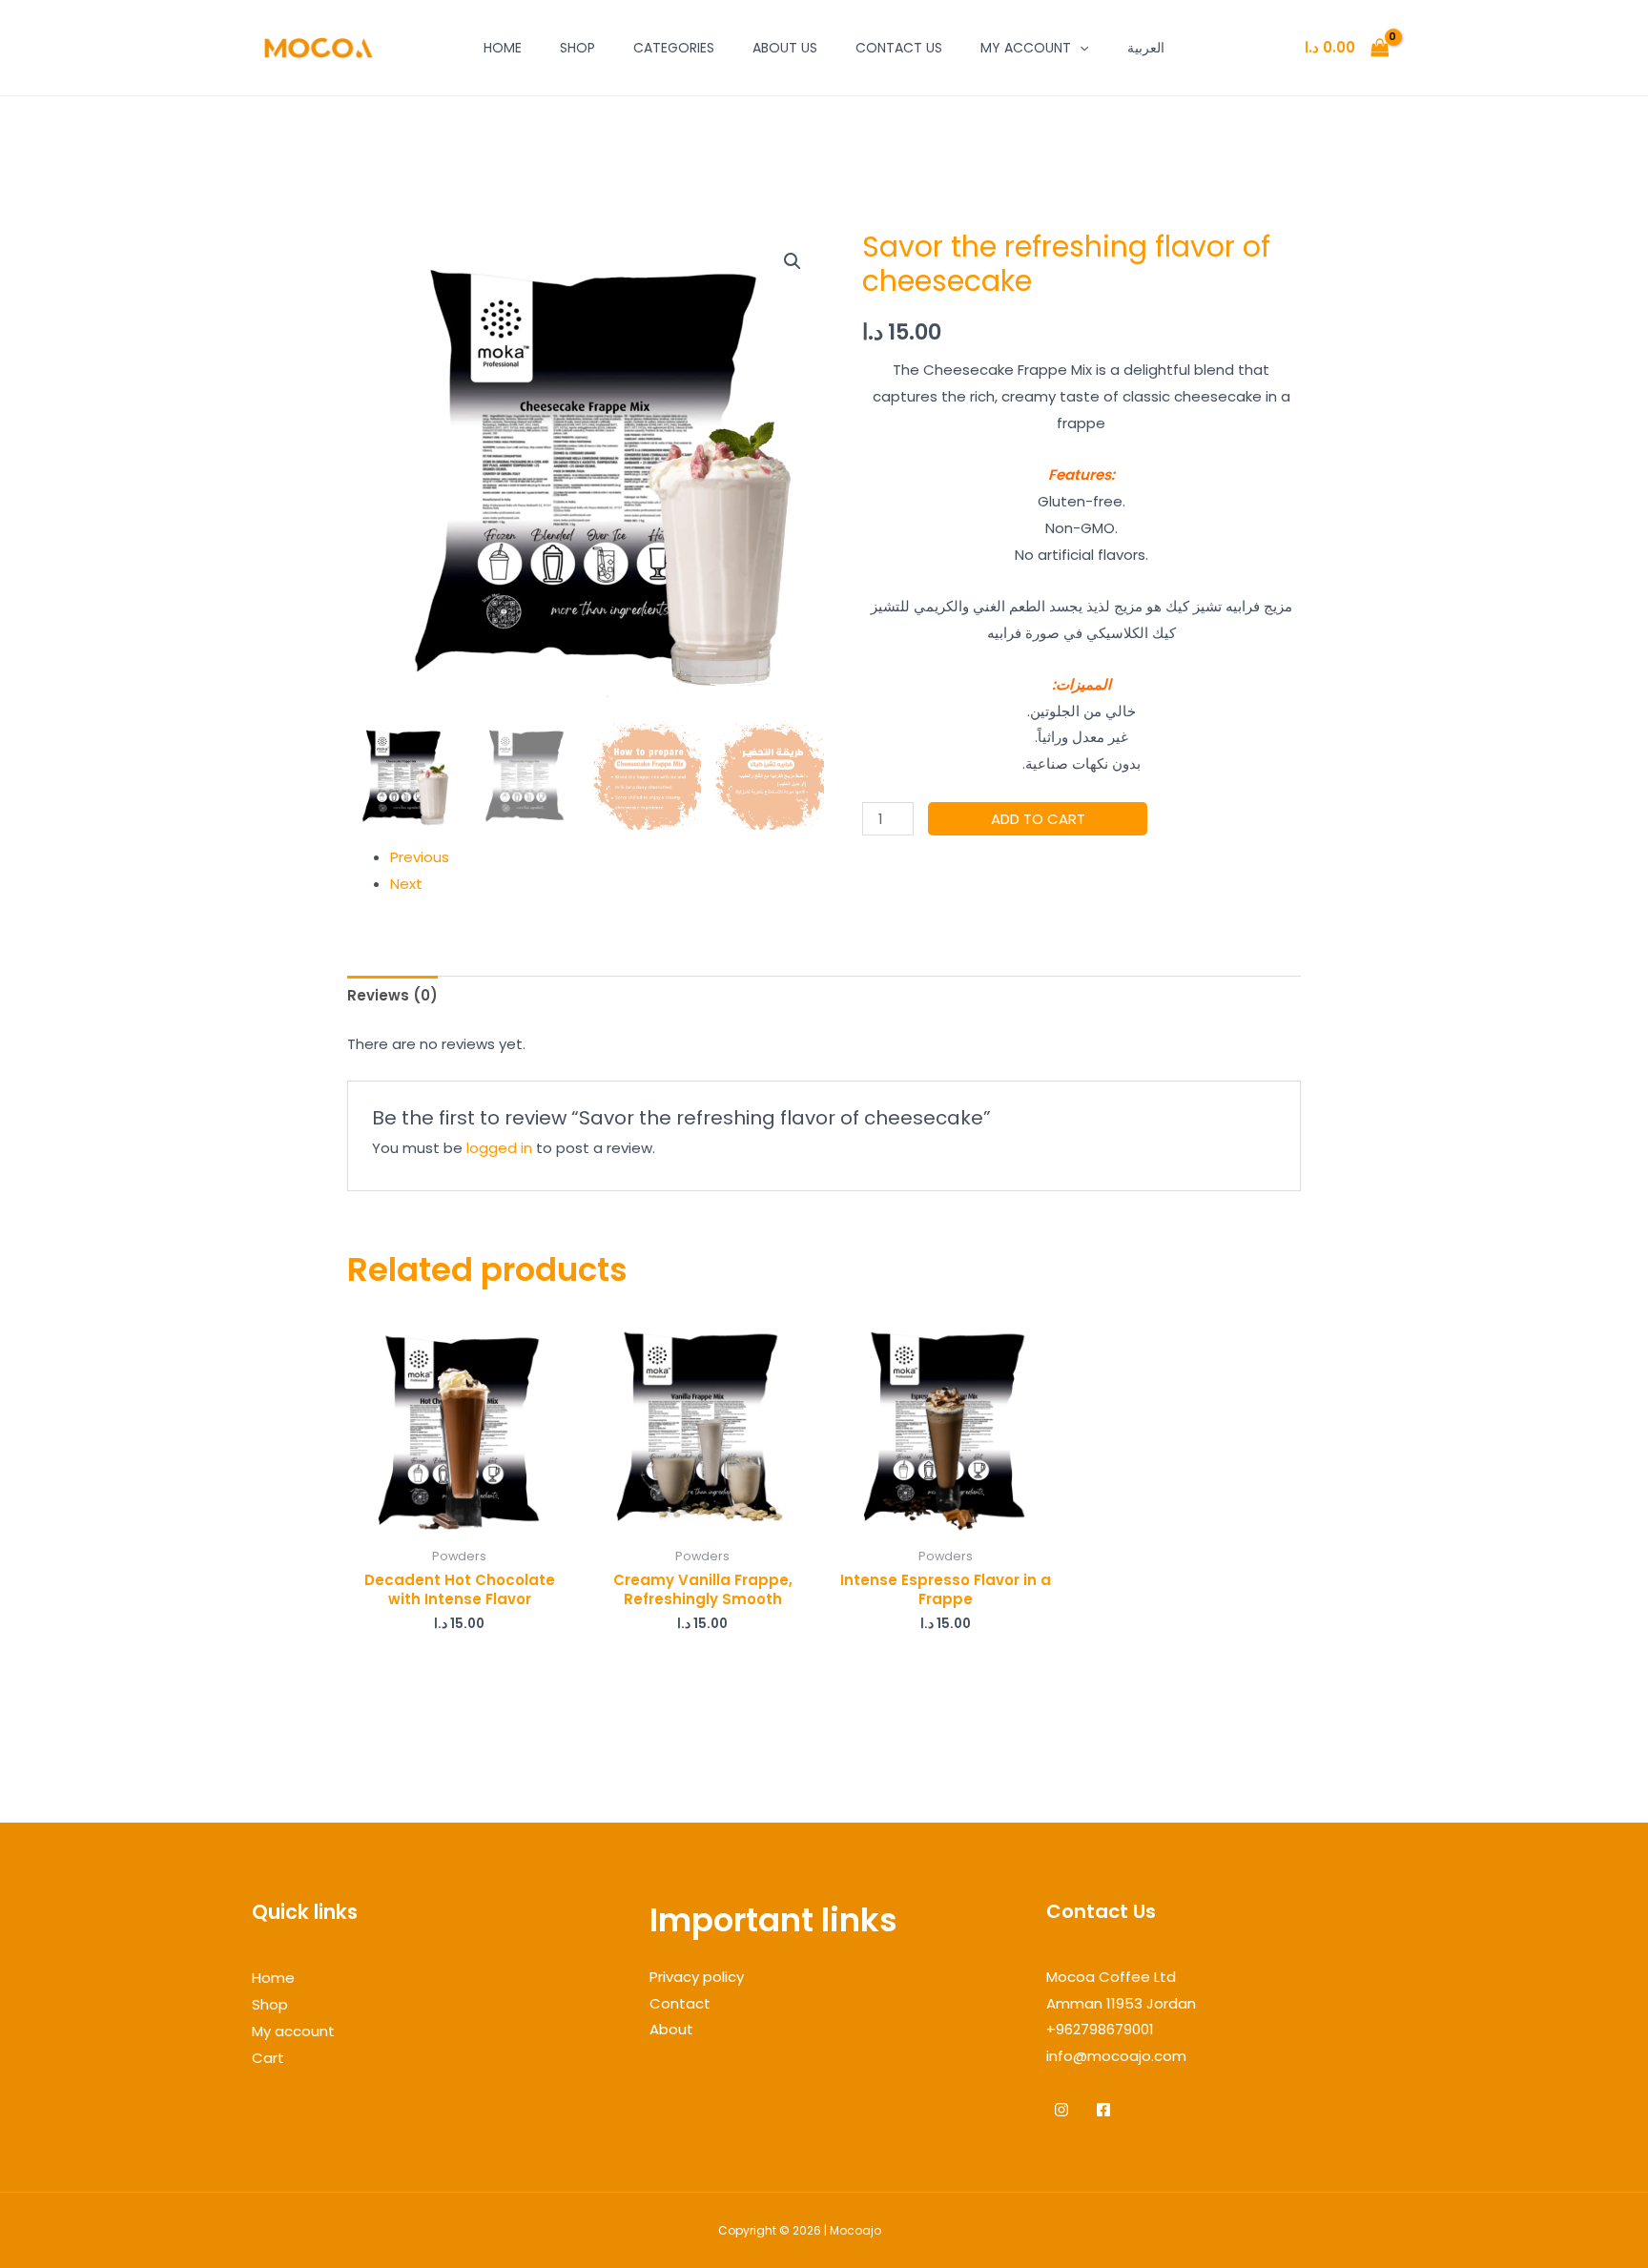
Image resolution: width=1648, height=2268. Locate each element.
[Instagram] (1061, 2110)
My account (1026, 48)
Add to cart (1038, 819)
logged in (499, 1148)
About (671, 2029)
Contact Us (899, 48)
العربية (1146, 48)
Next (406, 884)
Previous (420, 857)
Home (503, 48)
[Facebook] (1103, 2110)
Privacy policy (697, 1977)
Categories (674, 48)
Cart (268, 2058)
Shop (577, 48)
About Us (785, 48)
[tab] (392, 996)
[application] (1080, 48)
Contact (680, 2003)
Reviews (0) (392, 995)
